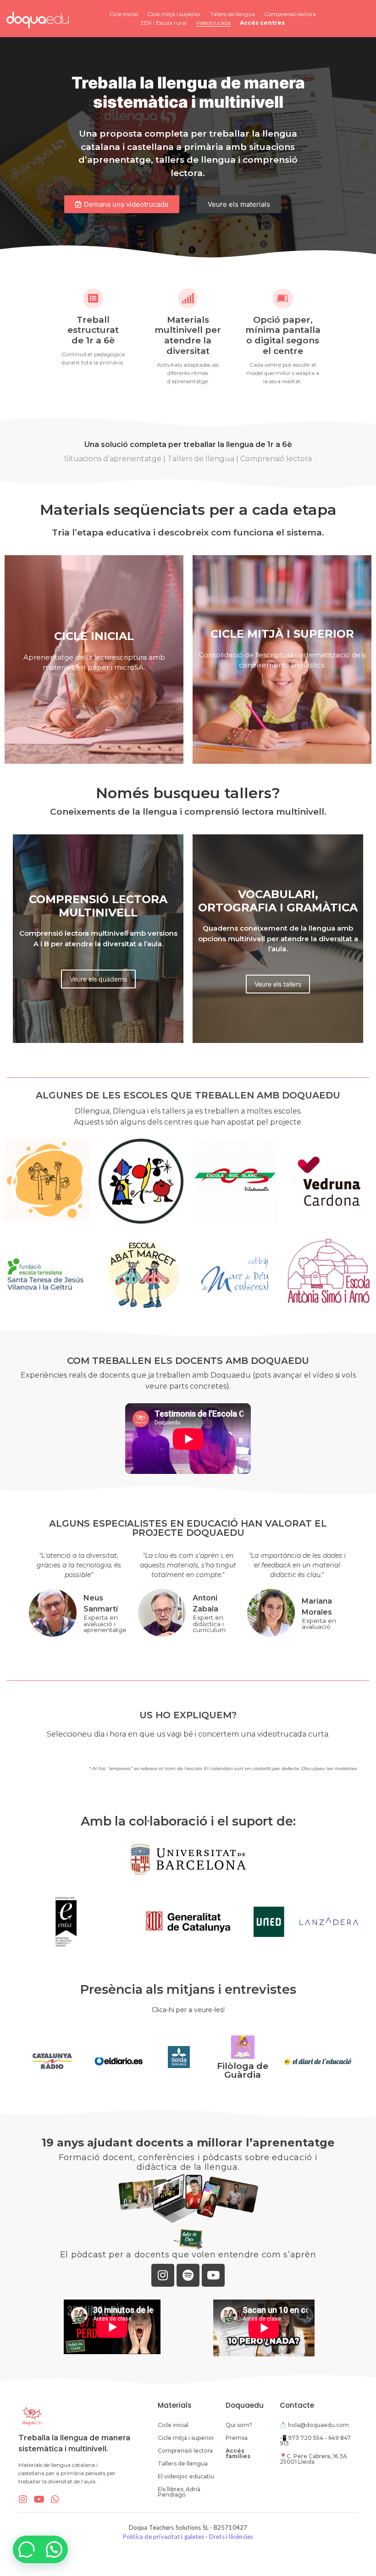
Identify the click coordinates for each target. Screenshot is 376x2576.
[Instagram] (163, 2275)
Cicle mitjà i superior (174, 14)
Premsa (237, 2438)
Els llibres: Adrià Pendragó (179, 2492)
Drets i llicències (231, 2537)
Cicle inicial (124, 14)
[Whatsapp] (55, 2499)
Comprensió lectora (290, 14)
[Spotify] (188, 2275)
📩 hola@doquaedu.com (314, 2425)
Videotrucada (213, 23)
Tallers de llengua (232, 14)
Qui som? (239, 2425)
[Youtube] (213, 2275)
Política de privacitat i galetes (163, 2537)
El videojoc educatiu (186, 2476)
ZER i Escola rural (163, 23)
